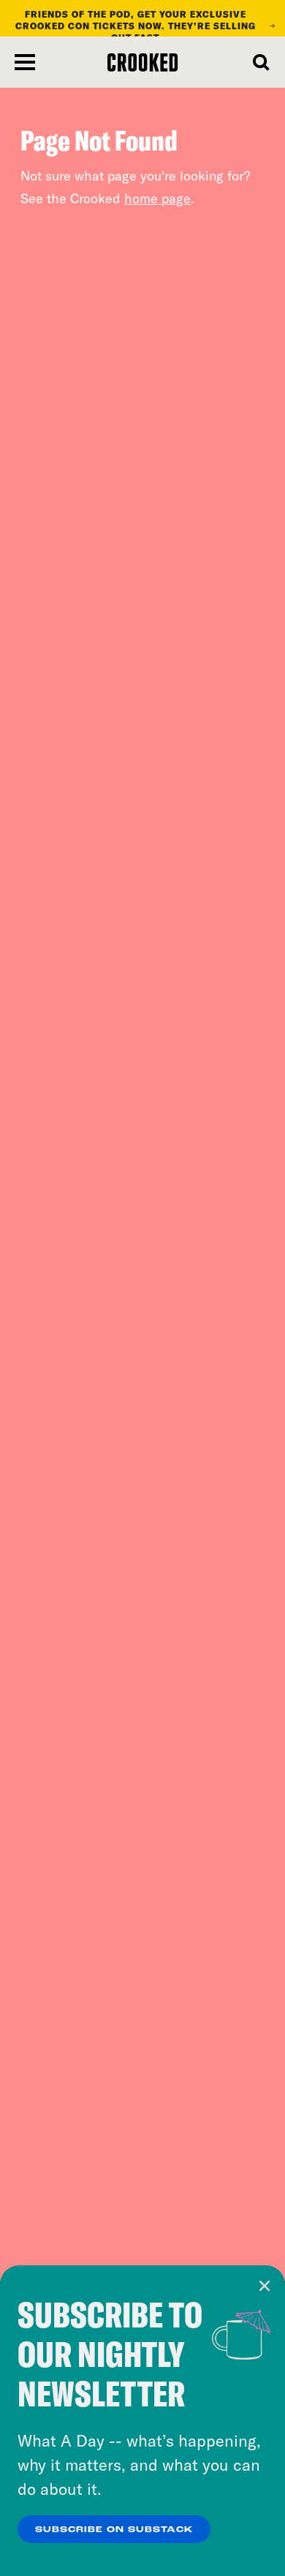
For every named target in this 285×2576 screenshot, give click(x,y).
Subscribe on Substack (114, 2530)
